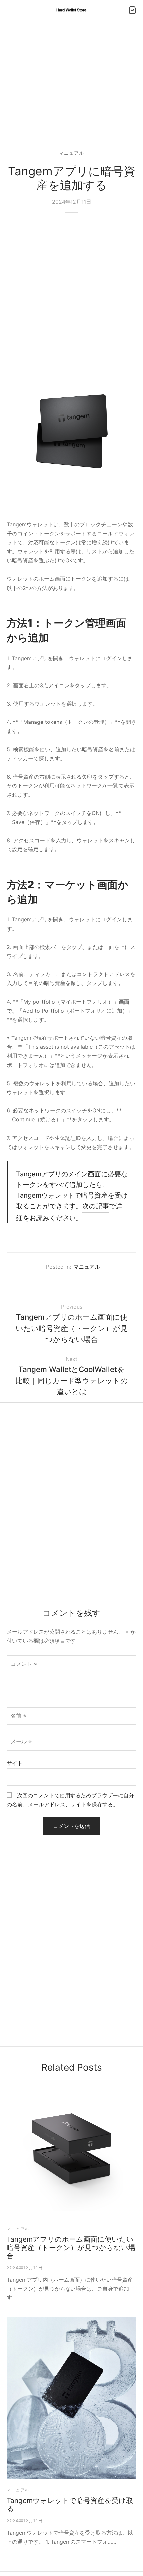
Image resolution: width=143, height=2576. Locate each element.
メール (21, 1741)
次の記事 (96, 1206)
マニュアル (71, 153)
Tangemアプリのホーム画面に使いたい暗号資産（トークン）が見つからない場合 (71, 2248)
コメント (24, 1664)
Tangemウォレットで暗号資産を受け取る (70, 2505)
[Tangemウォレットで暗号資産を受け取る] (71, 2398)
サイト (15, 1763)
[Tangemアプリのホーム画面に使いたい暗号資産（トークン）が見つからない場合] (71, 2153)
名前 (18, 1716)
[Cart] (132, 10)
